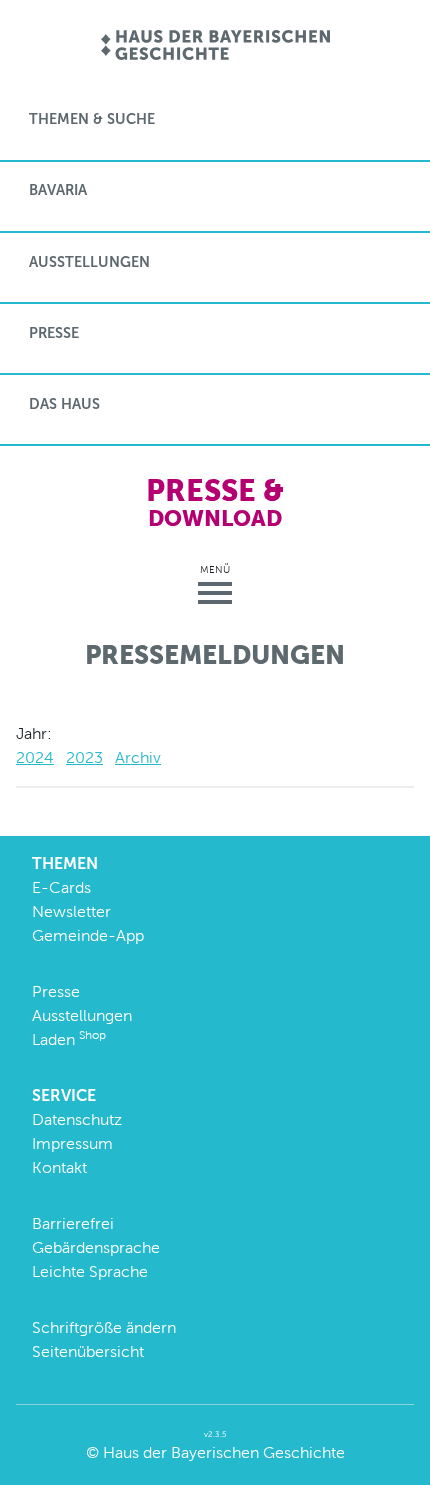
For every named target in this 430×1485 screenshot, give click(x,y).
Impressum (72, 1143)
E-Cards (61, 887)
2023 (84, 757)
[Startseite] (215, 46)
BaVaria (58, 190)
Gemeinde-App (88, 935)
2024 (35, 757)
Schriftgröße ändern (104, 1327)
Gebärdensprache (96, 1247)
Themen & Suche (92, 119)
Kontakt (59, 1167)
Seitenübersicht (88, 1351)
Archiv (138, 757)
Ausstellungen (89, 262)
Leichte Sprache (90, 1271)
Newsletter (71, 911)
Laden (69, 1039)
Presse (54, 333)
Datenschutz (77, 1119)
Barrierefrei (73, 1223)
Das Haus (64, 404)
